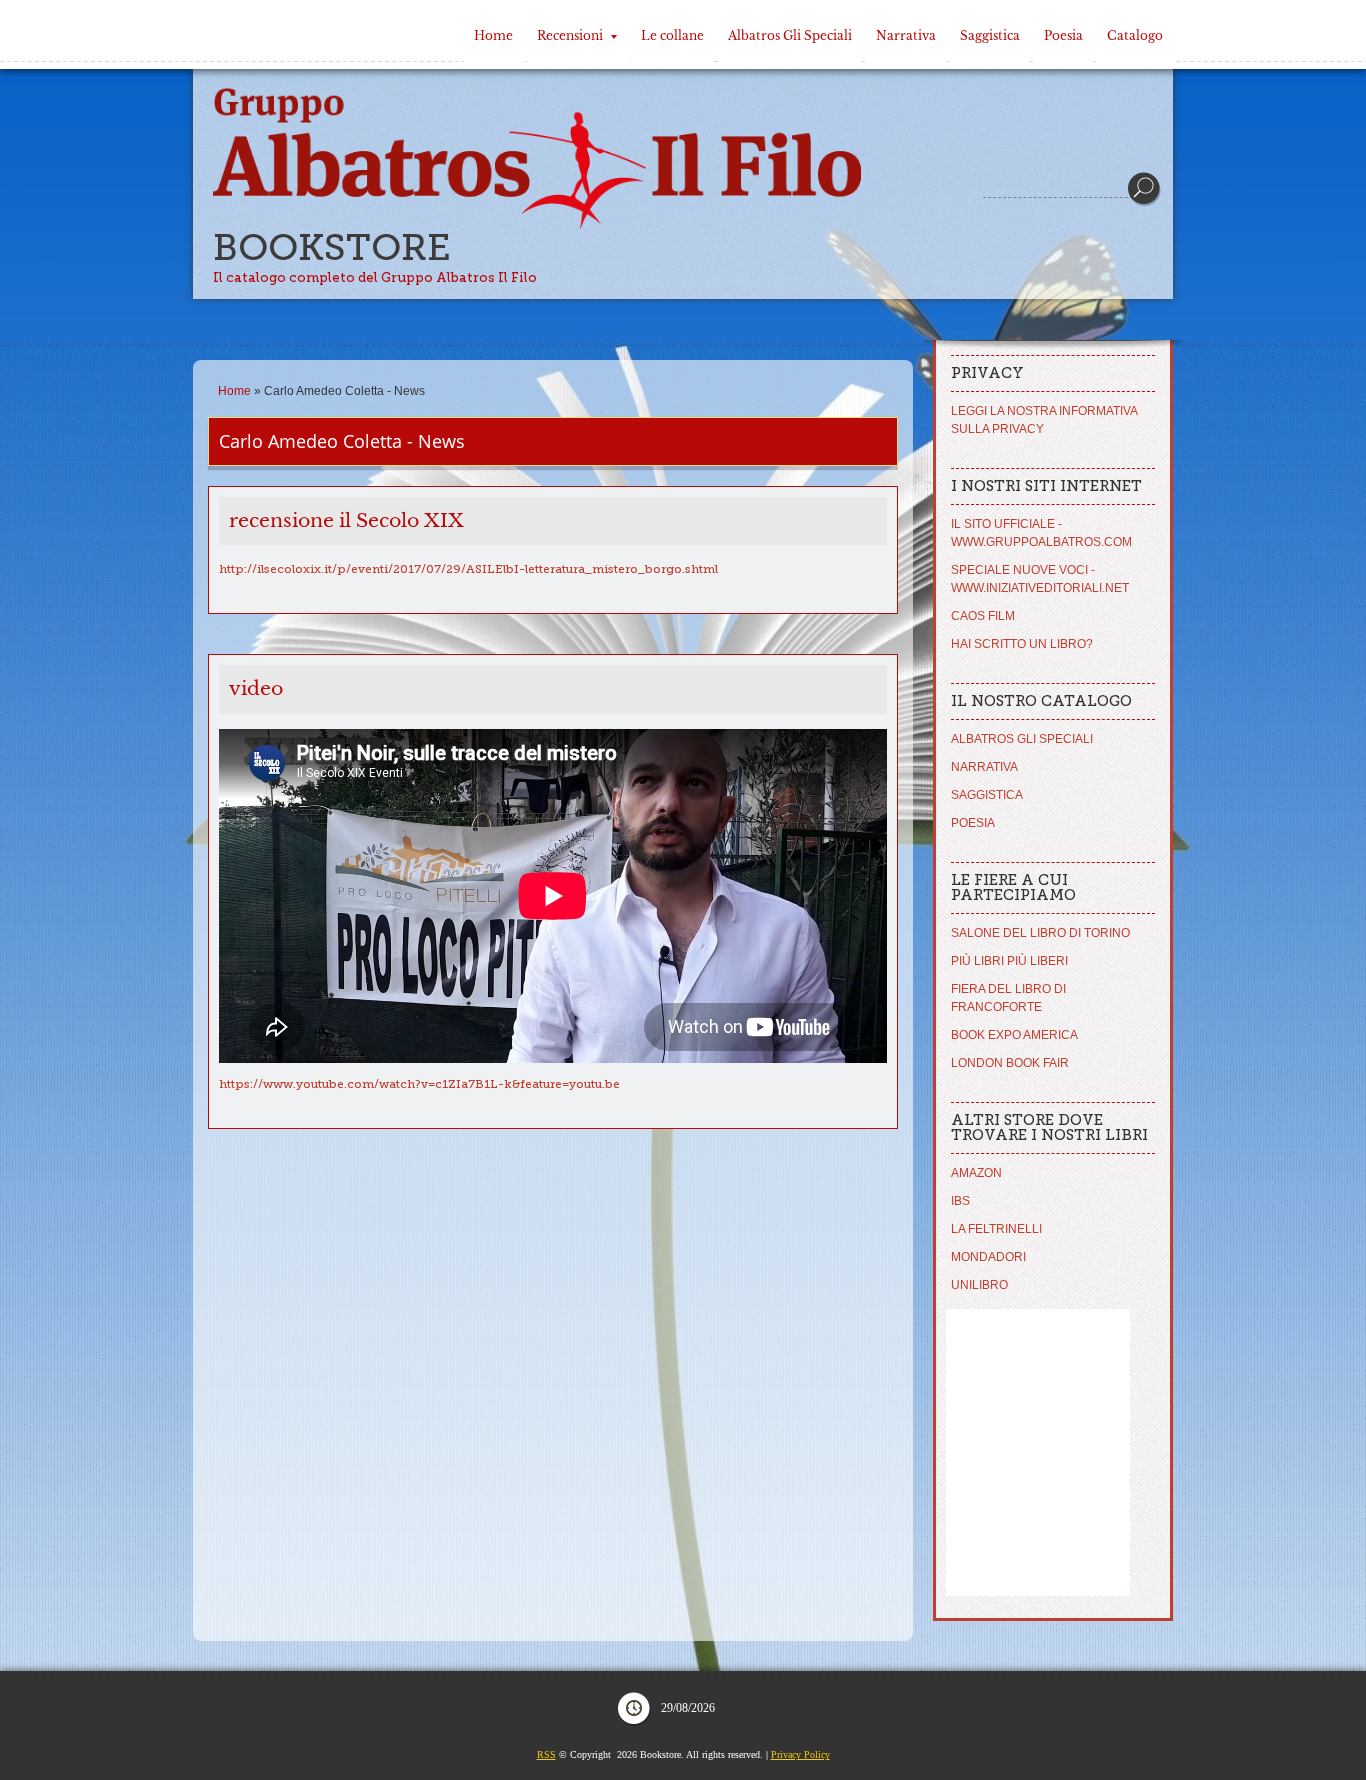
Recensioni (570, 35)
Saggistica (990, 35)
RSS (546, 1754)
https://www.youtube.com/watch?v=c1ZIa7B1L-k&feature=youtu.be (419, 1084)
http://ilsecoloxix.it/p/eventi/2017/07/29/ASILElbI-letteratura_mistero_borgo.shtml (468, 569)
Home (493, 35)
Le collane (672, 35)
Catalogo (1135, 35)
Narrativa (906, 35)
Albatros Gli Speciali (790, 35)
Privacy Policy (800, 1754)
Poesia (1063, 35)
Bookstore (332, 247)
